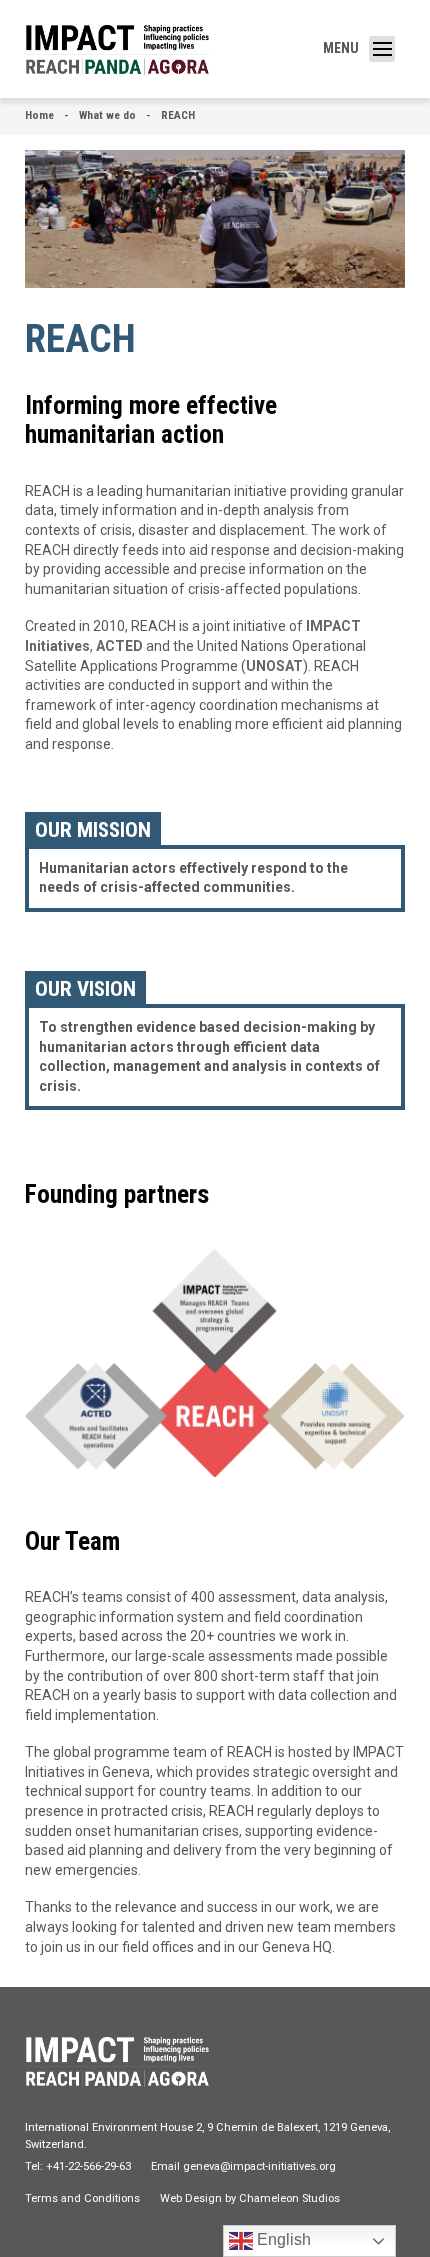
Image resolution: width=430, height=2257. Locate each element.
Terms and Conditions (82, 2198)
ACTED (121, 646)
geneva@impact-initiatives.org (259, 2166)
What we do (107, 115)
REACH (178, 115)
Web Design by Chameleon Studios (250, 2198)
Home (39, 115)
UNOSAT (274, 666)
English (282, 2239)
